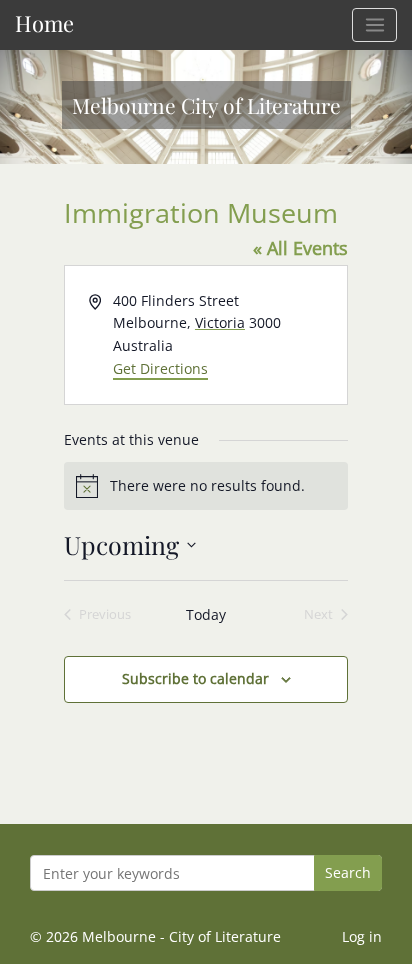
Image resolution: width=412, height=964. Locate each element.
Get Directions (160, 368)
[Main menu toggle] (374, 25)
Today (206, 614)
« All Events (300, 248)
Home (44, 22)
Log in (362, 936)
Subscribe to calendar (195, 678)
